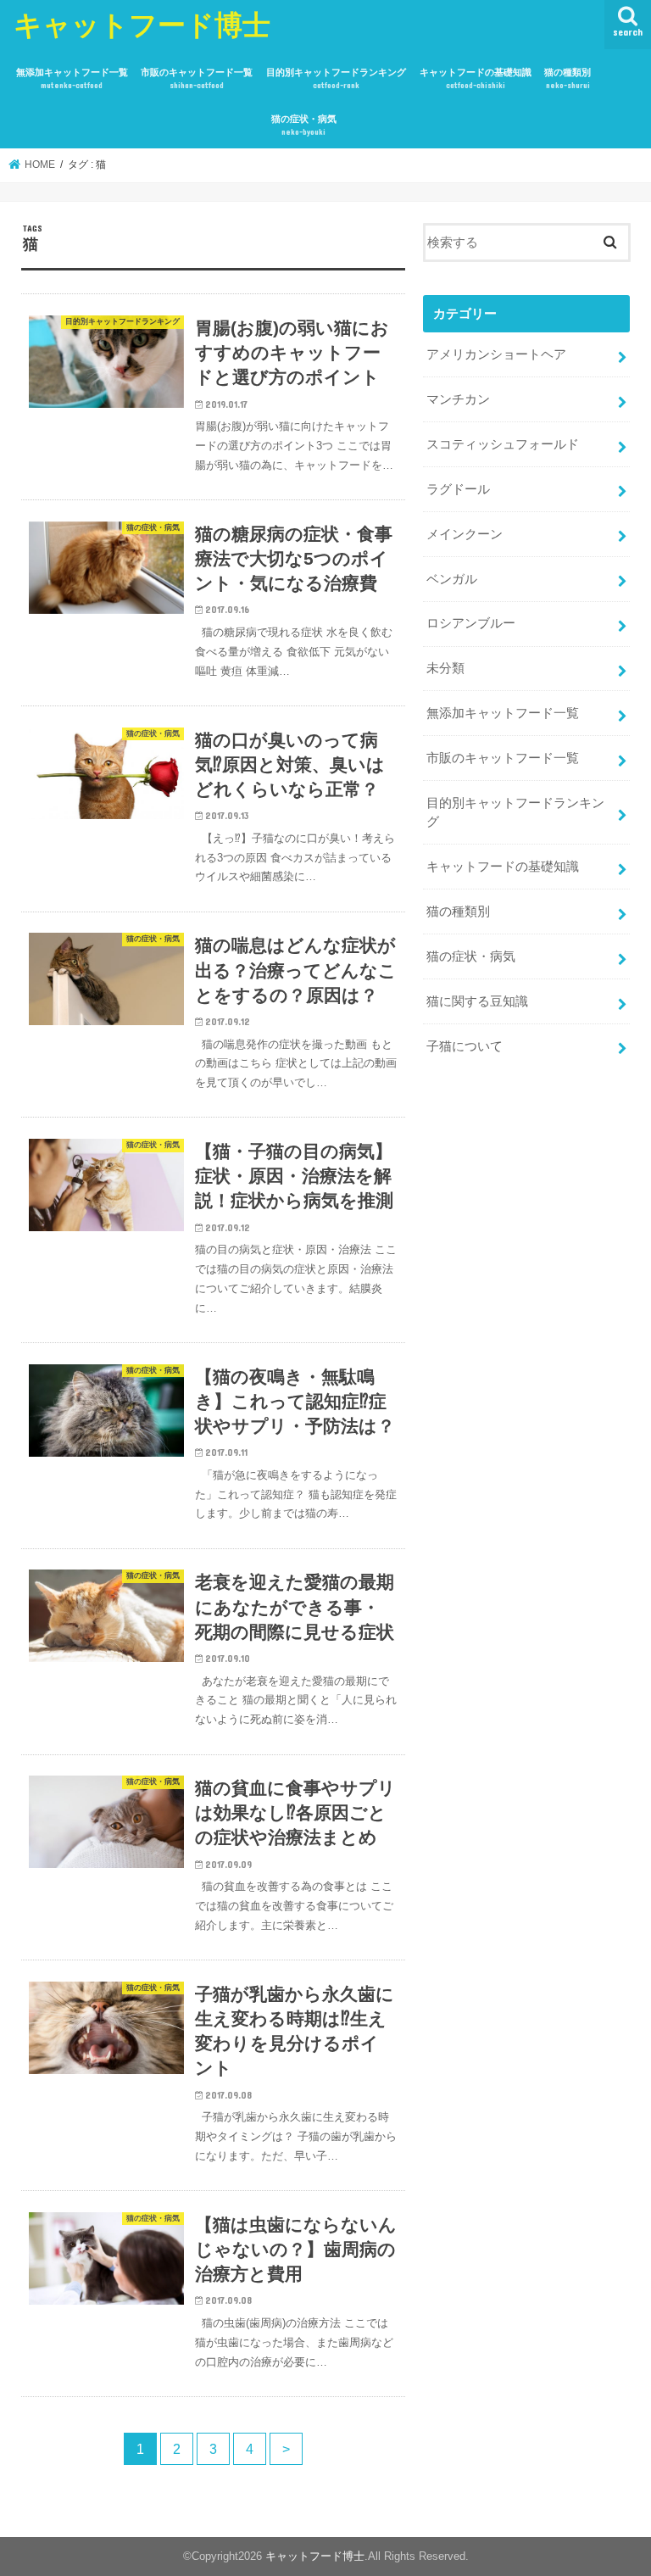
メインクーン (465, 534)
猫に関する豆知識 (477, 1001)
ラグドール (458, 489)
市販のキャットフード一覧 (197, 78)
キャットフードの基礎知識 (476, 78)
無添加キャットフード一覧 (72, 78)
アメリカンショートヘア (496, 354)
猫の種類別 (568, 78)
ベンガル (452, 579)
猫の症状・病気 (304, 125)
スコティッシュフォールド (503, 444)
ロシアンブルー (471, 623)
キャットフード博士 (142, 24)
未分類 (445, 668)
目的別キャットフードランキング (336, 78)
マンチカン (458, 399)
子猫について (465, 1046)
